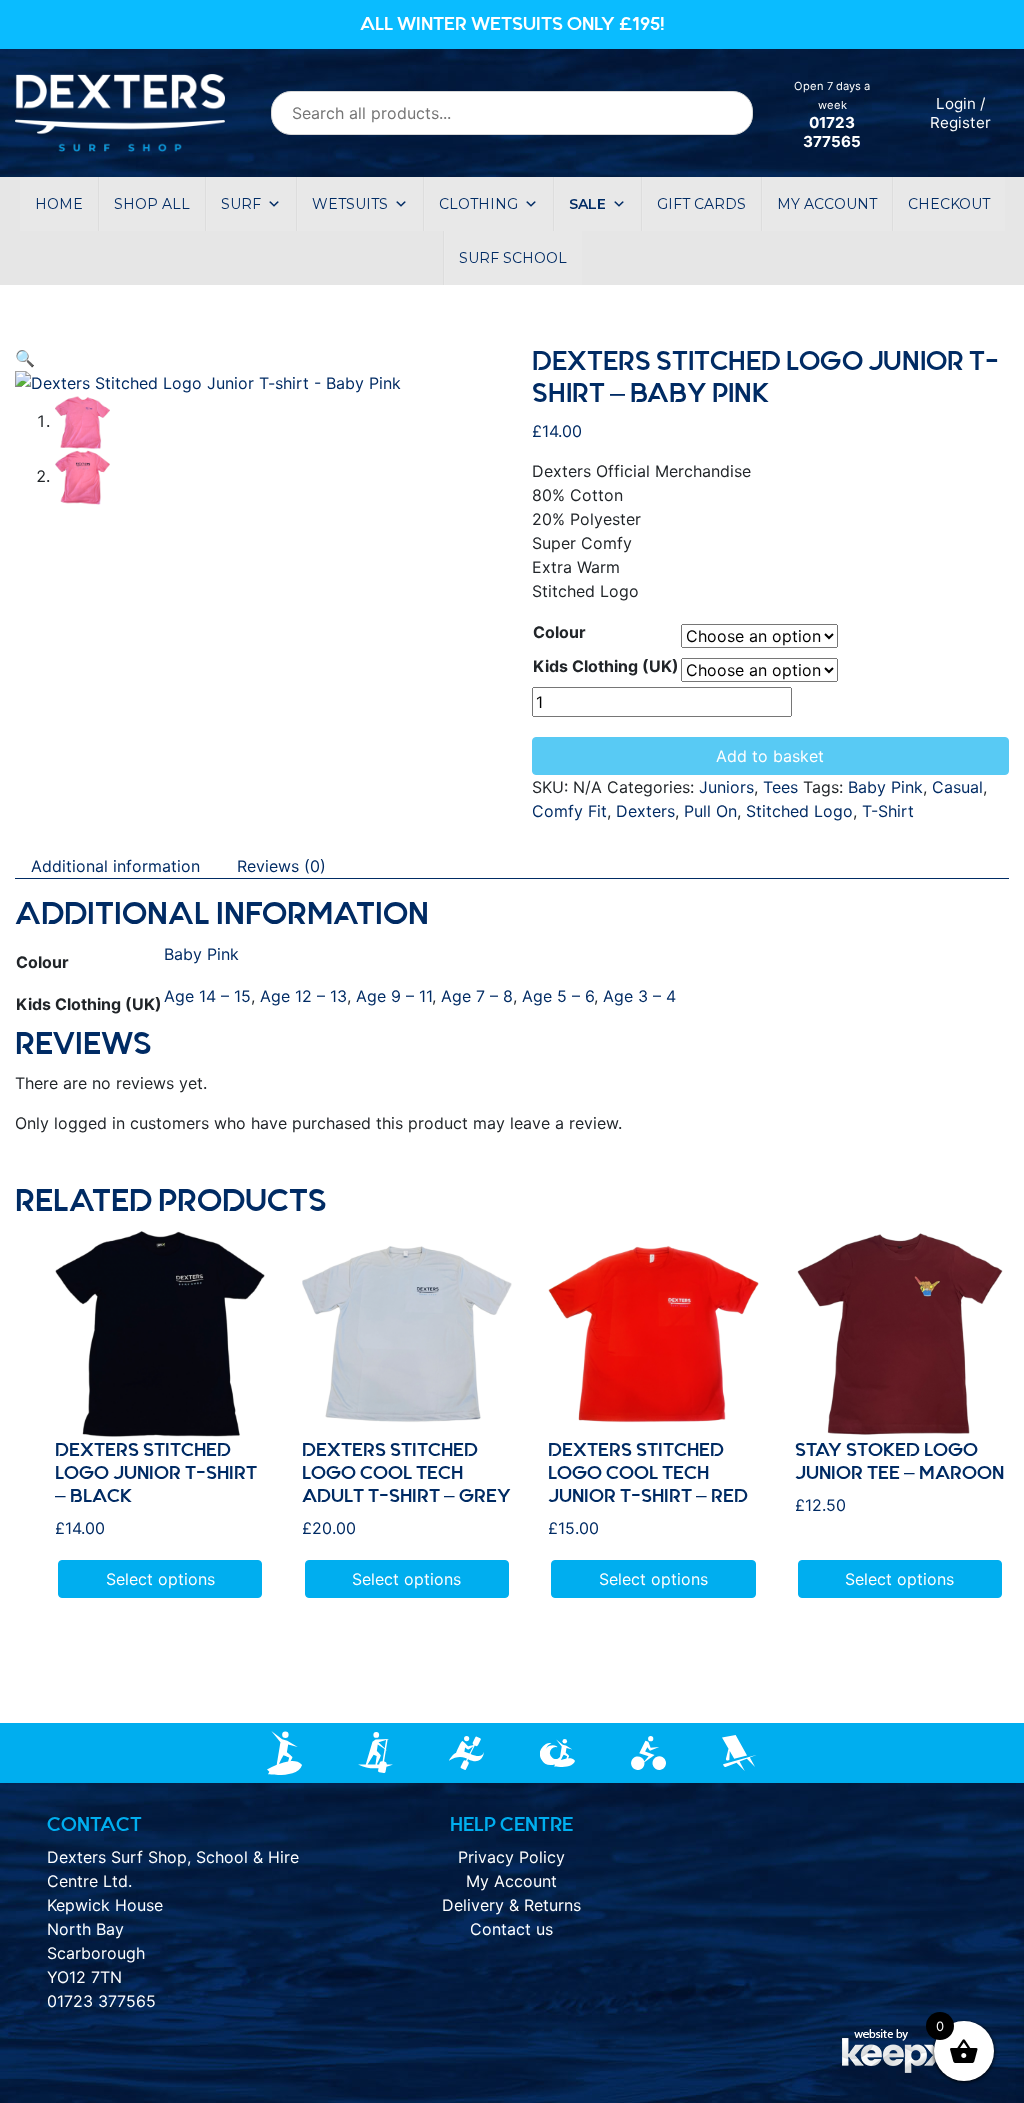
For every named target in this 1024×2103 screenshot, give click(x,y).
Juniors (726, 787)
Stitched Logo (799, 811)
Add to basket (770, 756)
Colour (559, 632)
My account (827, 204)
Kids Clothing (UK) (606, 666)
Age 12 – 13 (303, 996)
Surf (241, 204)
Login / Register (960, 113)
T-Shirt (888, 811)
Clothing (478, 204)
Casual (957, 787)
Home (59, 204)
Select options (160, 1579)
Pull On (710, 811)
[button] (25, 358)
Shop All (152, 204)
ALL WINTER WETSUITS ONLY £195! (512, 24)
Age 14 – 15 (207, 996)
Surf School (513, 258)
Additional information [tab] (115, 866)
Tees (780, 787)
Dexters (645, 811)
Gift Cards (701, 204)
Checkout (949, 204)
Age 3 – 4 (639, 996)
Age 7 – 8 (477, 996)
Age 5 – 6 (558, 996)
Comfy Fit (569, 811)
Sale (587, 204)
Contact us (511, 1929)
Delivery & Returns (511, 1905)
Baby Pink (885, 787)
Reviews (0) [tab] (281, 866)
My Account (511, 1881)
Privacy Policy (511, 1857)
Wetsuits (350, 204)
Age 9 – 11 (394, 996)
